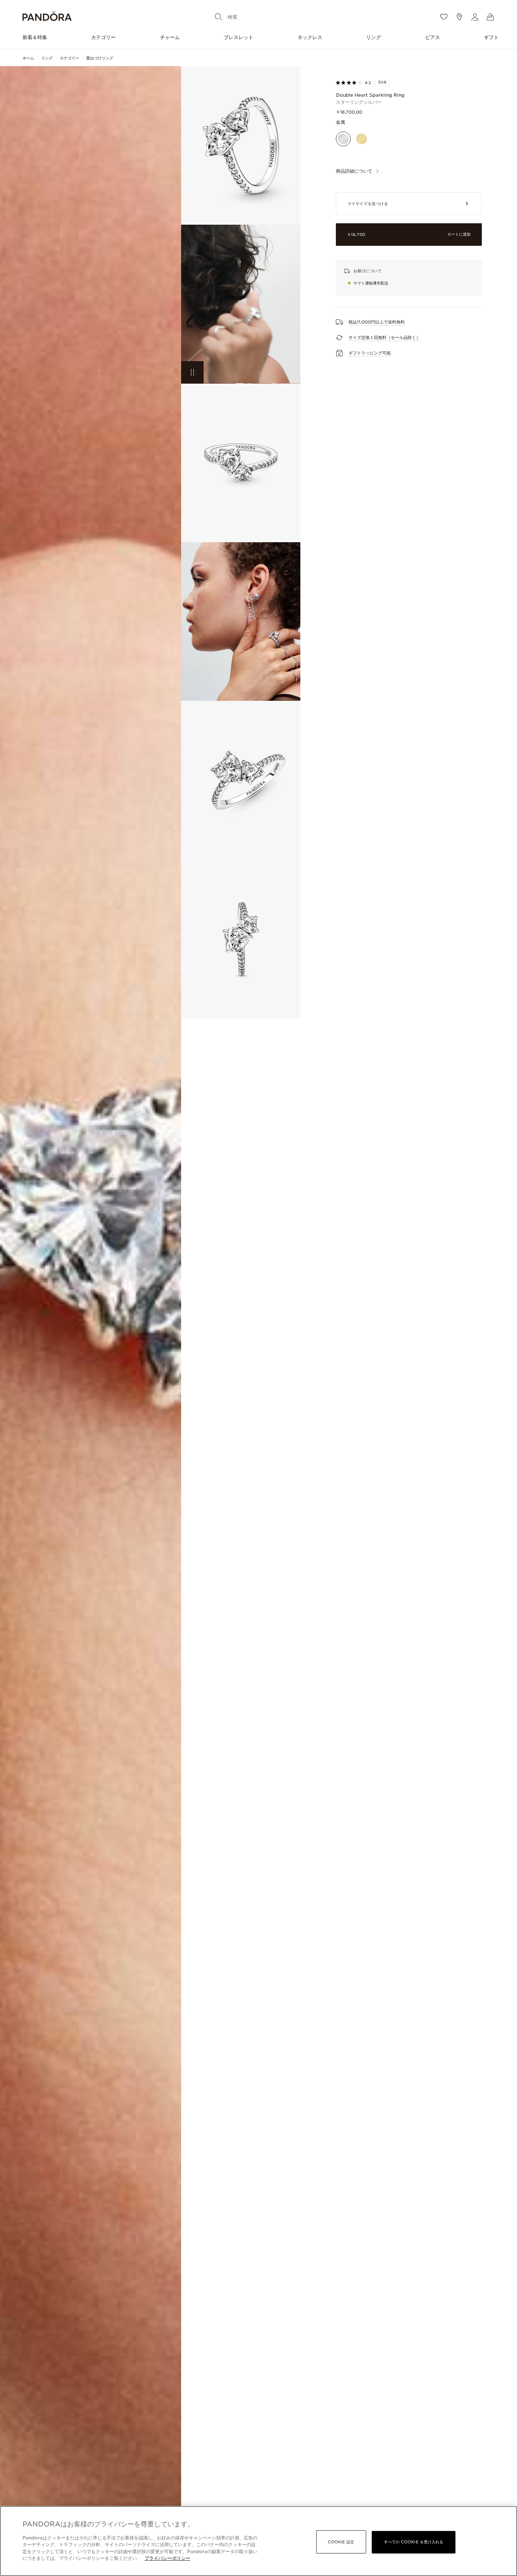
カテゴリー (103, 37)
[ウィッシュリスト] (444, 17)
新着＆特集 (35, 37)
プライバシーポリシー (167, 2558)
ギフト (491, 37)
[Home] (47, 17)
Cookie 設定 (341, 2542)
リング (374, 37)
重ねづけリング (100, 58)
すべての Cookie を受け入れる (414, 2542)
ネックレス (310, 37)
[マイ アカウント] (475, 17)
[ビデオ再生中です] (192, 372)
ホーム (28, 58)
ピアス (433, 37)
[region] (258, 2541)
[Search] (218, 17)
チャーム (170, 37)
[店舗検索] (459, 17)
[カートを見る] (490, 17)
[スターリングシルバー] (343, 139)
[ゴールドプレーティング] (362, 139)
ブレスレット (238, 37)
